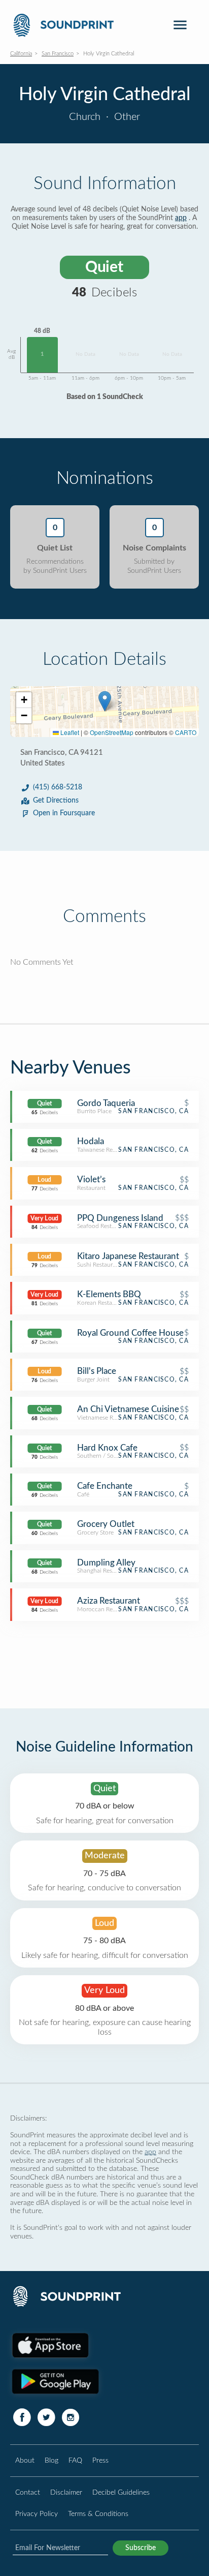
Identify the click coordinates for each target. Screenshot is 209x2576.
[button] (105, 701)
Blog (51, 2460)
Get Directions (56, 801)
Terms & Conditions (98, 2514)
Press (100, 2460)
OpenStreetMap (112, 732)
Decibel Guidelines (121, 2492)
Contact (28, 2492)
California (21, 54)
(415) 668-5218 (58, 787)
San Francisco (58, 54)
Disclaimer (66, 2492)
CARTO (186, 732)
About (25, 2460)
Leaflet (69, 732)
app (181, 218)
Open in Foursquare (64, 813)
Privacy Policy (37, 2514)
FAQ (75, 2460)
